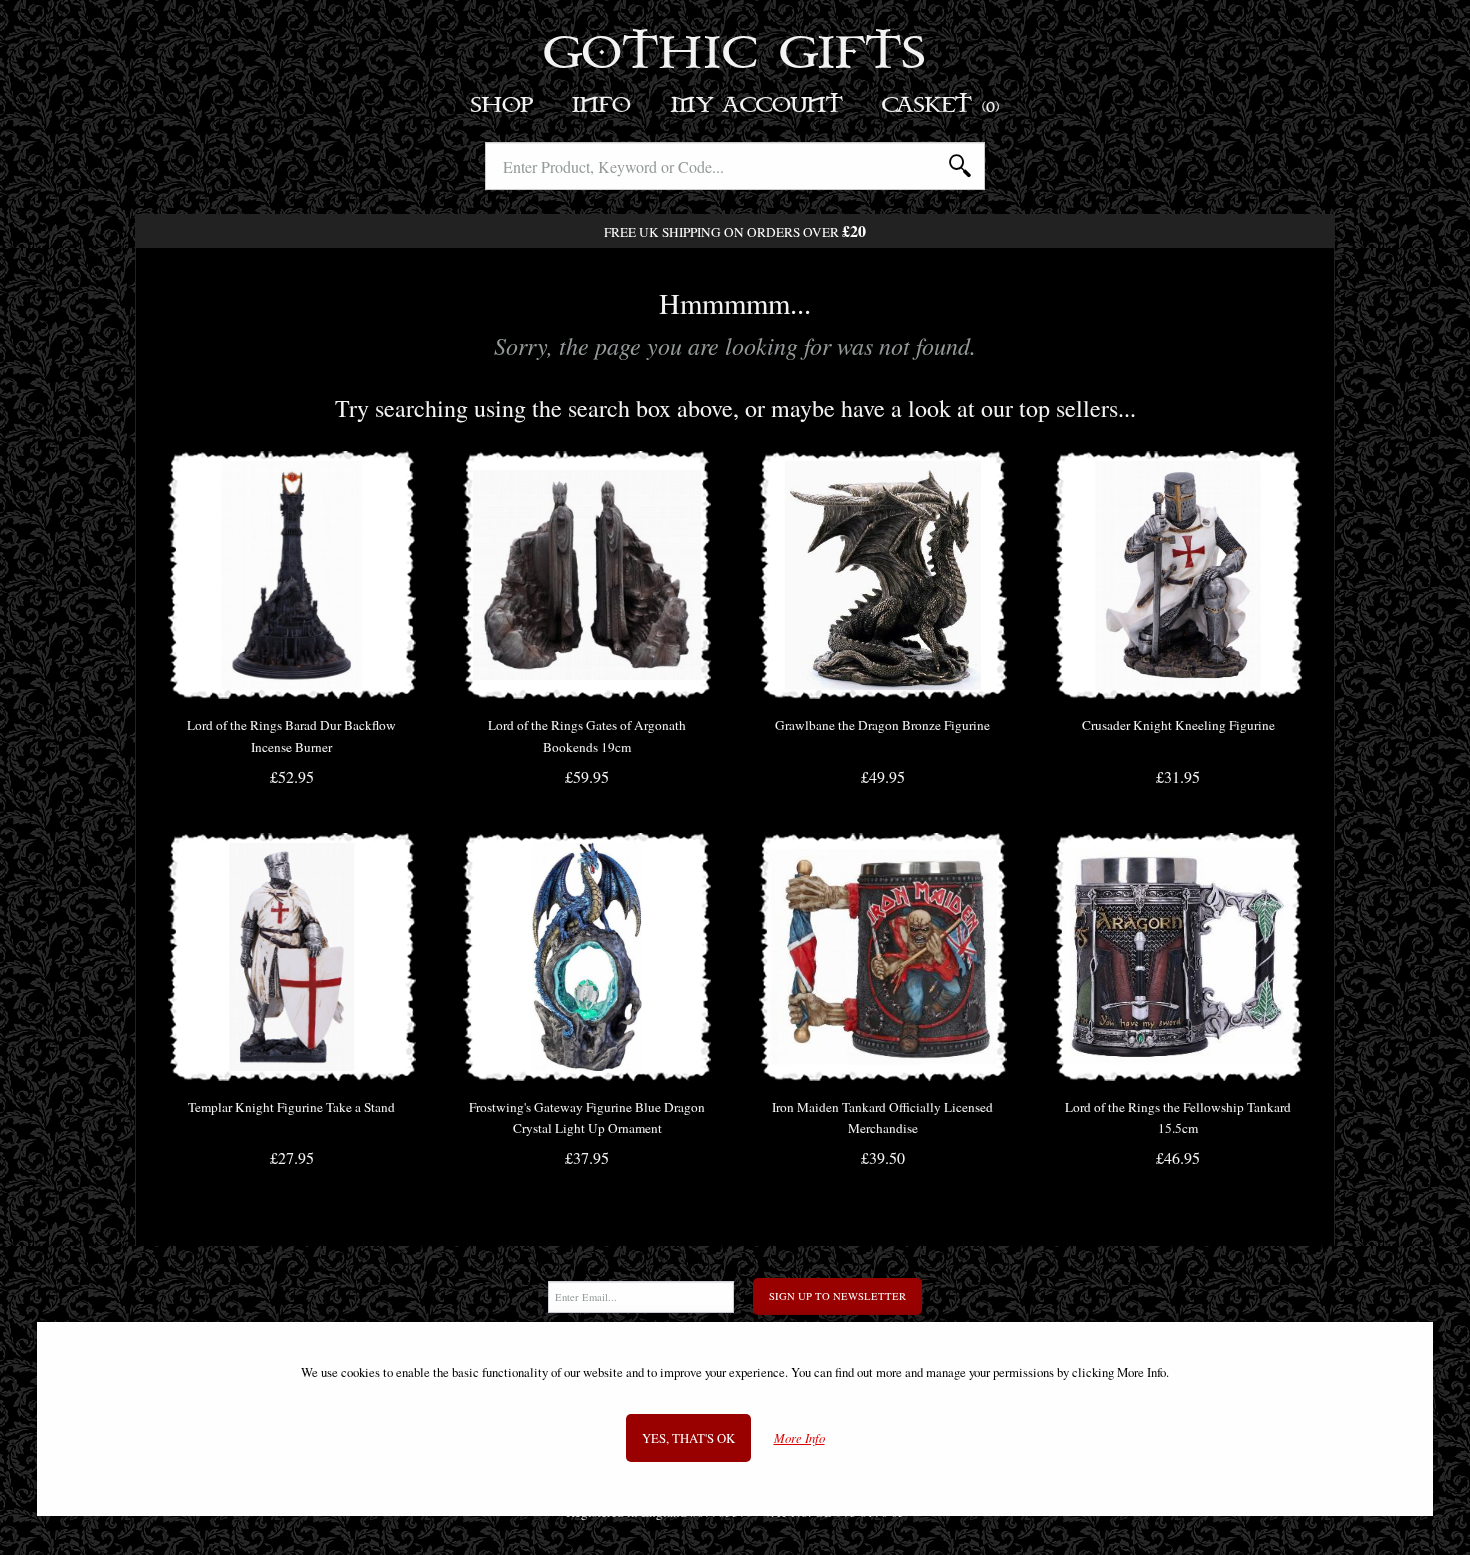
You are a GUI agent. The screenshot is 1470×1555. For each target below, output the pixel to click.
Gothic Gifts (735, 55)
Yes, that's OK (688, 1438)
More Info (799, 1438)
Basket (941, 105)
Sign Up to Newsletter (837, 1296)
